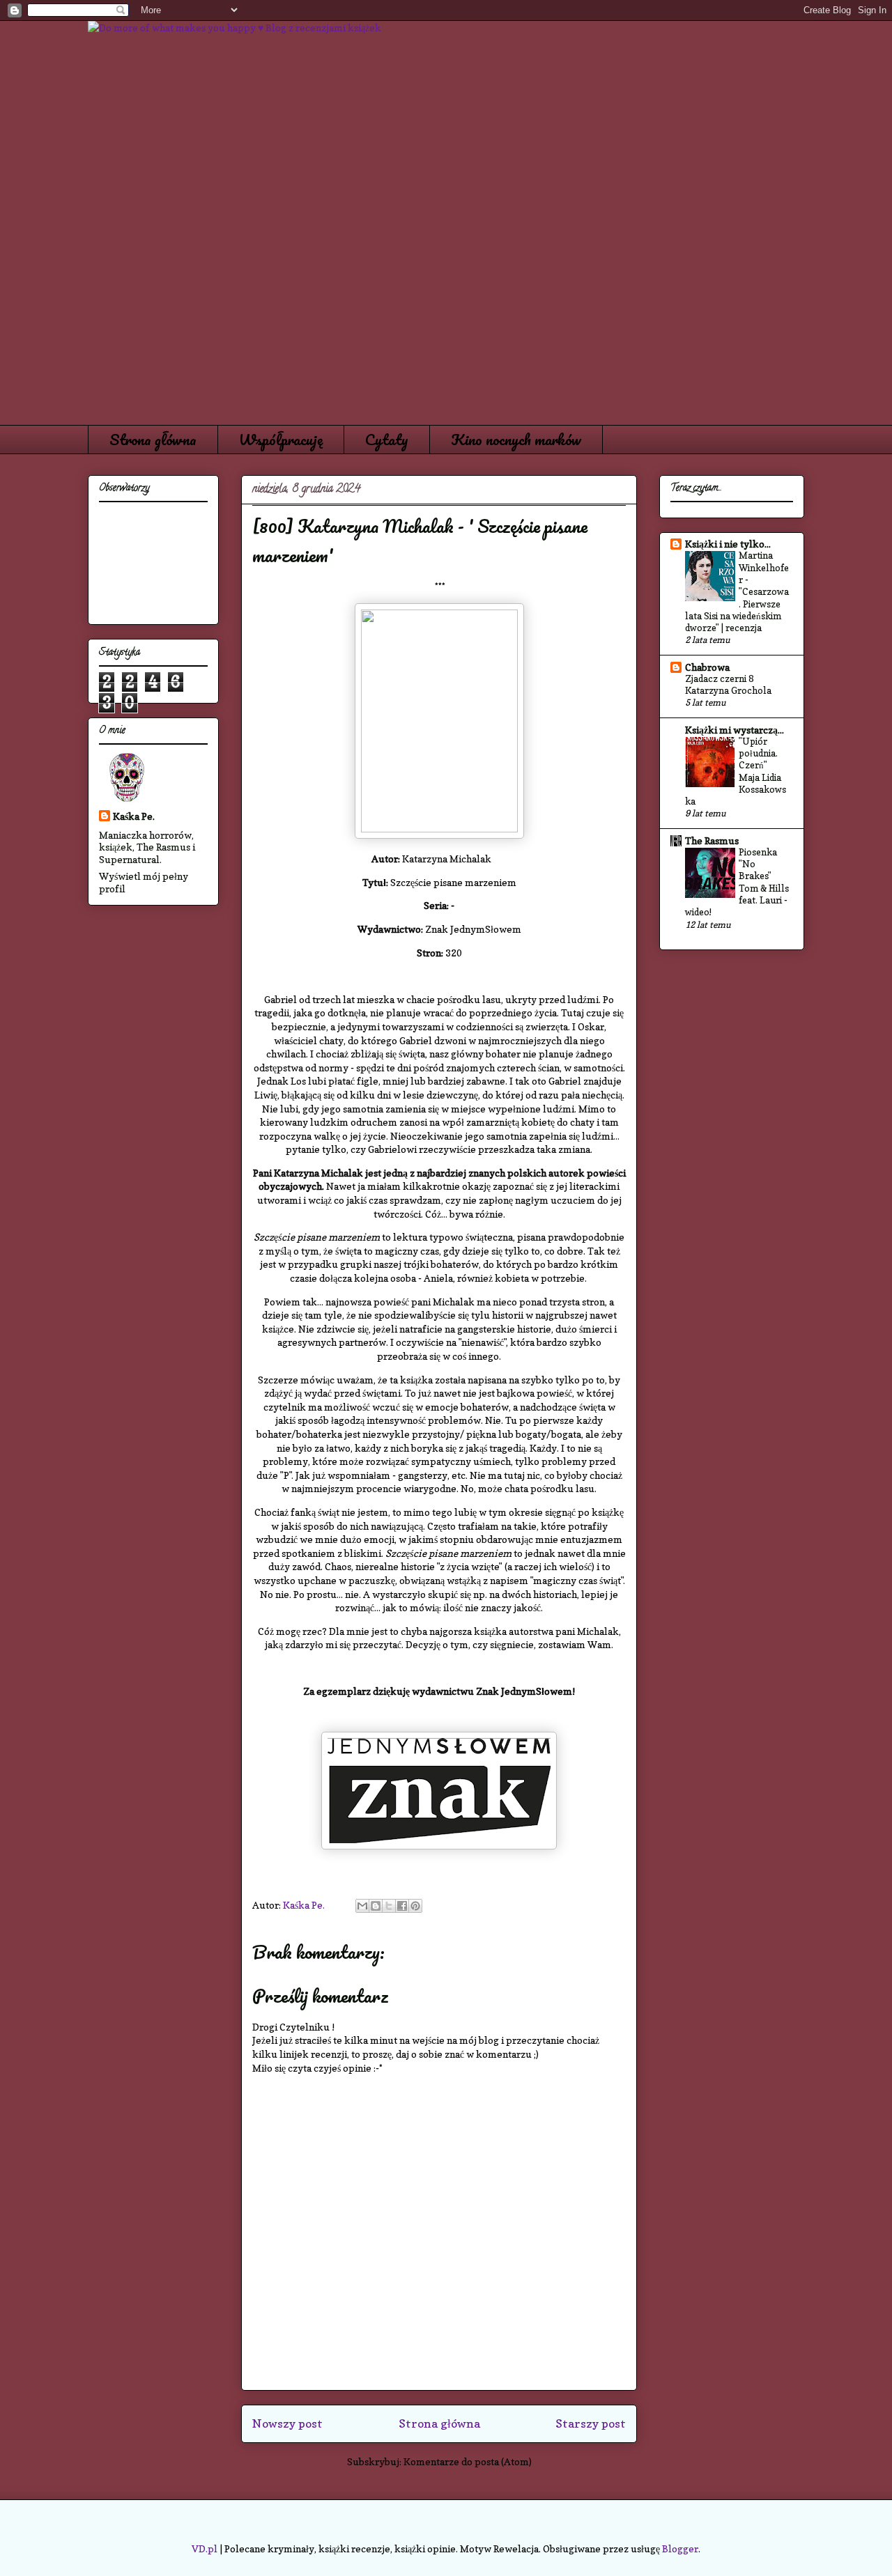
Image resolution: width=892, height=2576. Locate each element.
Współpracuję (281, 439)
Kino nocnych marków (516, 439)
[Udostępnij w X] (389, 1906)
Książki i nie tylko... (728, 544)
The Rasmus (712, 840)
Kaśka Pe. (134, 816)
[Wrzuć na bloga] (376, 1906)
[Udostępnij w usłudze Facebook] (402, 1906)
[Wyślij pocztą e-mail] (362, 1906)
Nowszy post (287, 2423)
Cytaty (387, 439)
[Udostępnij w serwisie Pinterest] (415, 1906)
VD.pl (205, 2548)
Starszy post (591, 2423)
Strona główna (153, 439)
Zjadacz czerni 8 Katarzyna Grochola (728, 684)
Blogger (680, 2548)
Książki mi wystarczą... (735, 730)
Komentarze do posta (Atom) (468, 2461)
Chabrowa (707, 667)
